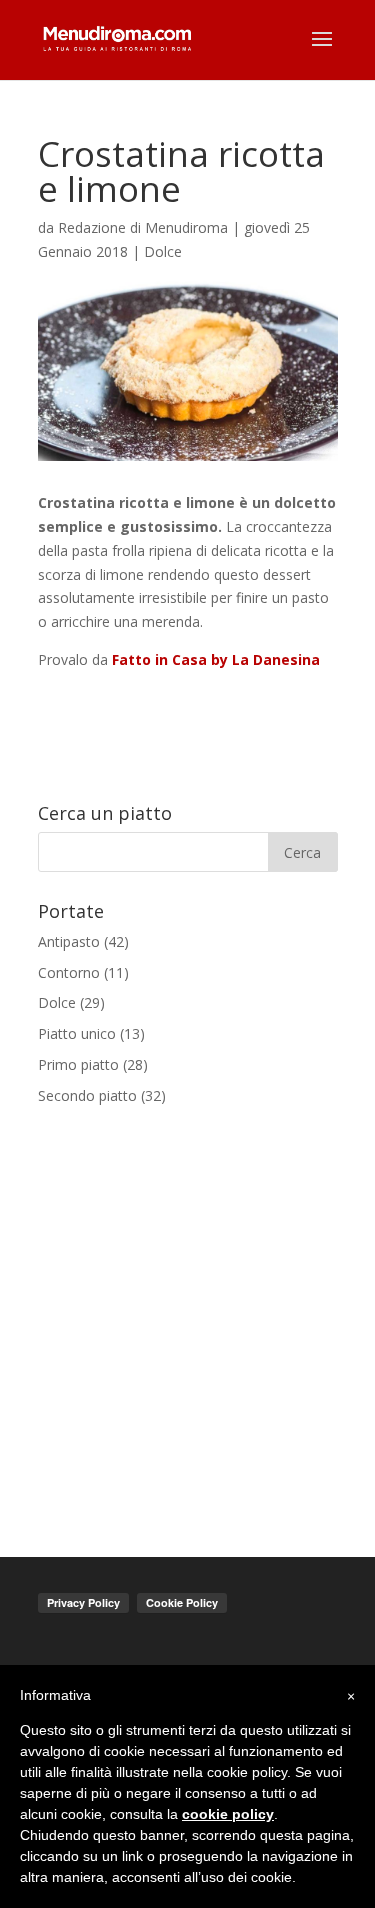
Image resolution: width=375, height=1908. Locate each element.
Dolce (163, 251)
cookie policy (228, 1814)
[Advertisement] (187, 1318)
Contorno (69, 972)
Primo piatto (78, 1064)
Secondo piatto (87, 1095)
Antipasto (69, 941)
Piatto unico (77, 1033)
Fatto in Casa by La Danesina (216, 659)
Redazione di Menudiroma (143, 227)
